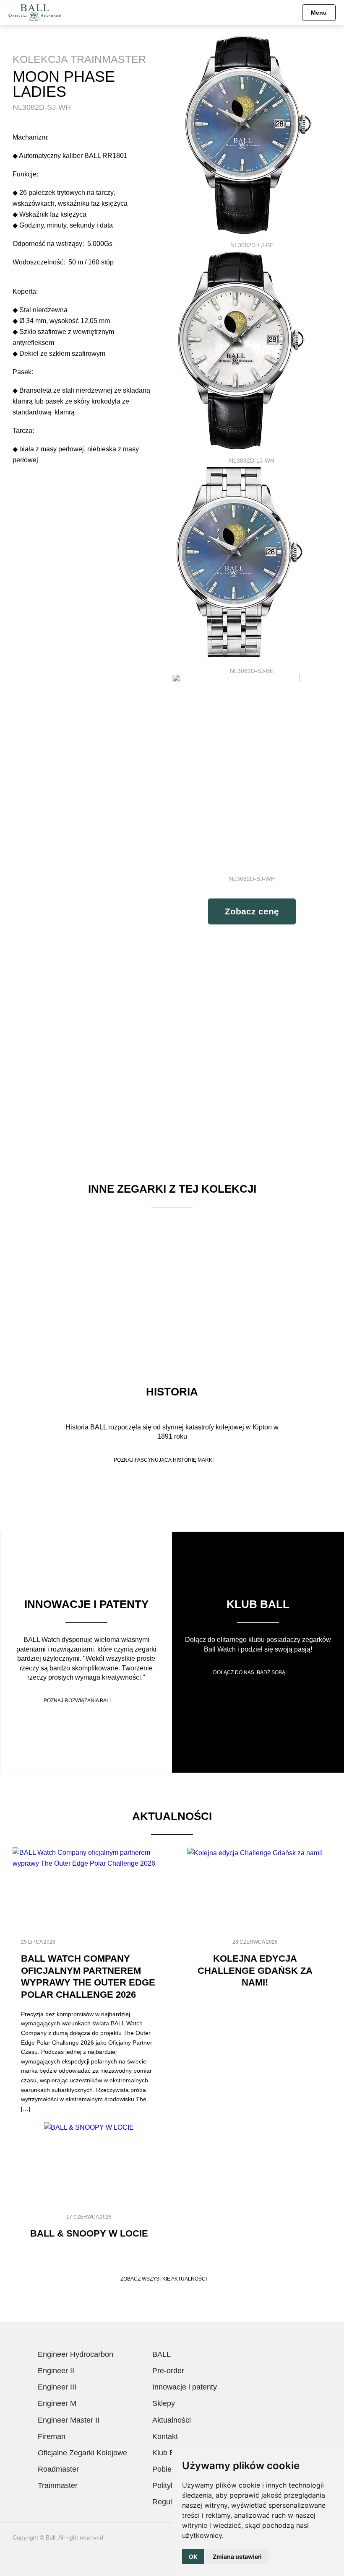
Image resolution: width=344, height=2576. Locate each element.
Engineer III (57, 2387)
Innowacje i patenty (86, 1604)
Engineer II (56, 2371)
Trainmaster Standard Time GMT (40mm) (66, 1238)
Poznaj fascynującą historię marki (164, 1460)
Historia (172, 1392)
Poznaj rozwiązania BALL (78, 1701)
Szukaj (289, 13)
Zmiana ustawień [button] (237, 2557)
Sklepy (164, 2403)
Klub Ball (258, 1604)
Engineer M (57, 2403)
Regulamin (170, 2502)
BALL (162, 2354)
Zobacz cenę (252, 911)
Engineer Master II (69, 2420)
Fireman (52, 2436)
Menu (319, 13)
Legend (66, 1301)
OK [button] (193, 2557)
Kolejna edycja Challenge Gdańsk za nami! (255, 1970)
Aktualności (172, 2420)
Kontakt (165, 2436)
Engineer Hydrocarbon (76, 2354)
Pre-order (168, 2371)
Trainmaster (58, 2485)
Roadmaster (58, 2469)
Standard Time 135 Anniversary (172, 1238)
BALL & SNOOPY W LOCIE (89, 2233)
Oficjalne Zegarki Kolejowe (82, 2453)
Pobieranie (170, 2469)
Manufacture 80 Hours (278, 1238)
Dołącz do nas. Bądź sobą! (250, 1672)
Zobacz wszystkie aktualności (164, 2279)
